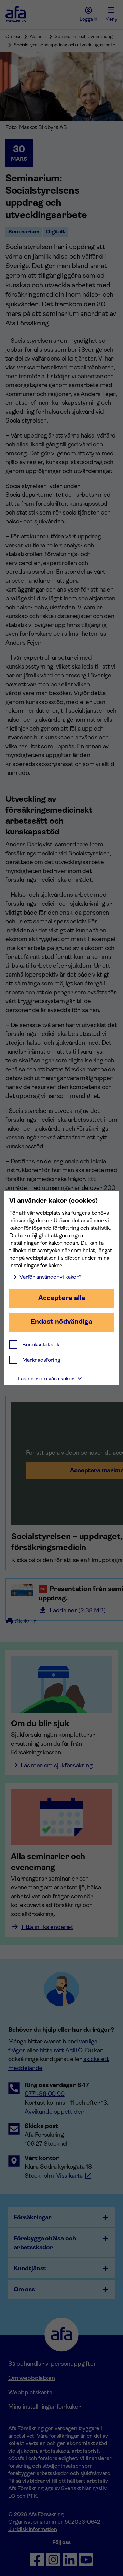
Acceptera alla (62, 1298)
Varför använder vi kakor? (51, 1277)
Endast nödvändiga (61, 1322)
